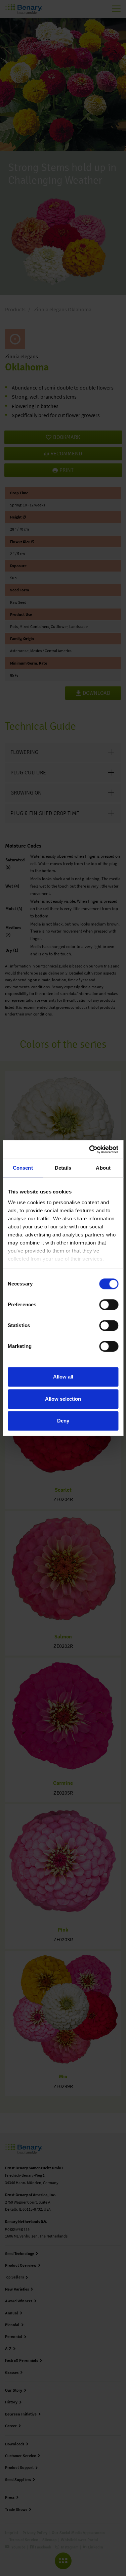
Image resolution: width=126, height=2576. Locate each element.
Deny (63, 1421)
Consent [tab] (23, 1168)
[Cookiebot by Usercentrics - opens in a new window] (90, 1149)
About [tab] (103, 1168)
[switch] (109, 1305)
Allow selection (63, 1399)
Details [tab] (63, 1168)
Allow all (63, 1377)
